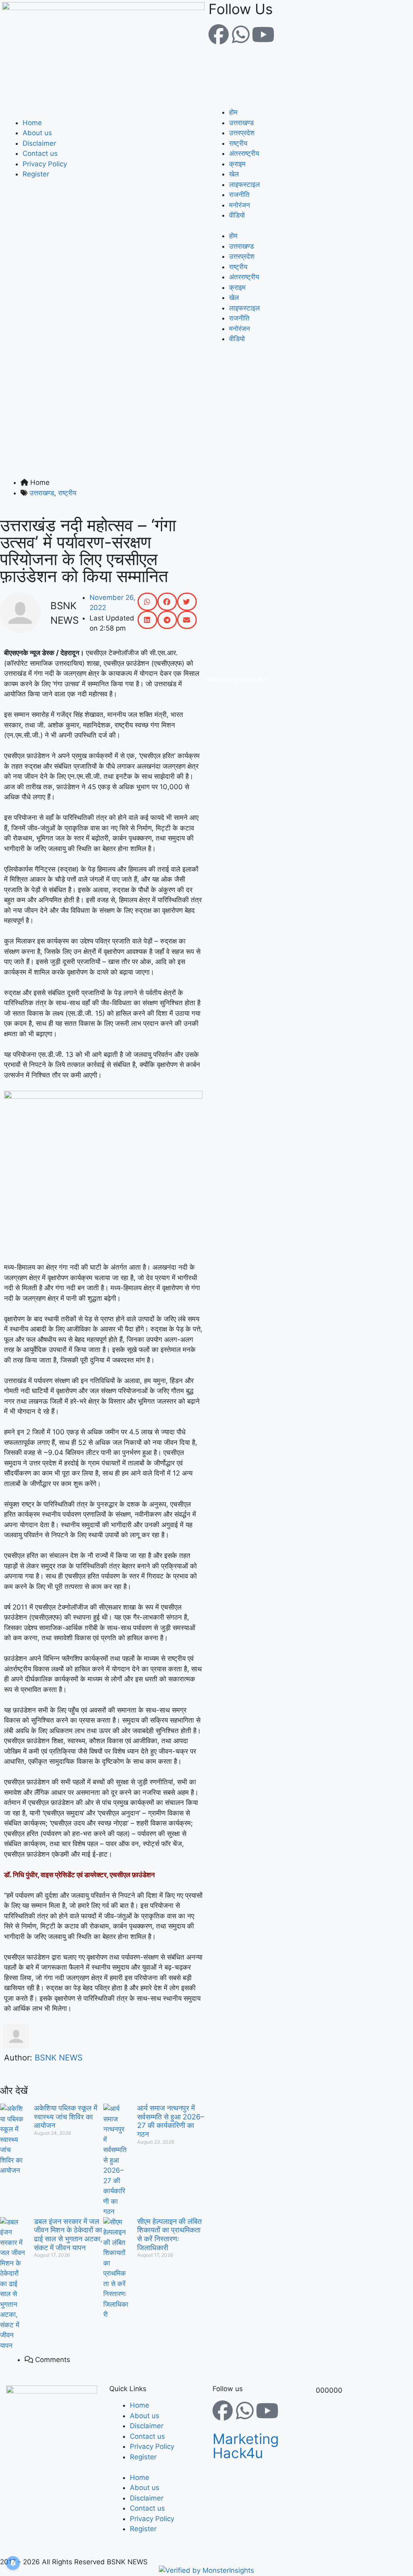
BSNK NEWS (59, 2058)
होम (233, 112)
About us (37, 133)
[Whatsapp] (241, 34)
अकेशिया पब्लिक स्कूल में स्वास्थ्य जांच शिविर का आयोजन (66, 2117)
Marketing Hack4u (246, 2446)
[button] (103, 113)
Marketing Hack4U (237, 679)
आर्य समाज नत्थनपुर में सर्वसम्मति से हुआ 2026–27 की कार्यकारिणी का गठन (171, 2121)
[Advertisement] (206, 417)
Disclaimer (39, 143)
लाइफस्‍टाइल (244, 184)
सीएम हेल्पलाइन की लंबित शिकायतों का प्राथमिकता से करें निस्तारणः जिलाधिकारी (169, 2234)
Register (36, 174)
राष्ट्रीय (238, 143)
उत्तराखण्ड (241, 123)
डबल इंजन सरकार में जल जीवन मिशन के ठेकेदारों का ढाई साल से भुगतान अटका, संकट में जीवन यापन (68, 2234)
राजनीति (239, 195)
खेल (234, 174)
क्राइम (237, 164)
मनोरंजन (240, 205)
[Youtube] (263, 34)
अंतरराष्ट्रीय (244, 153)
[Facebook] (219, 34)
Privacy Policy (45, 164)
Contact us (40, 153)
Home (32, 123)
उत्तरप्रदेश (242, 133)
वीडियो (237, 215)
